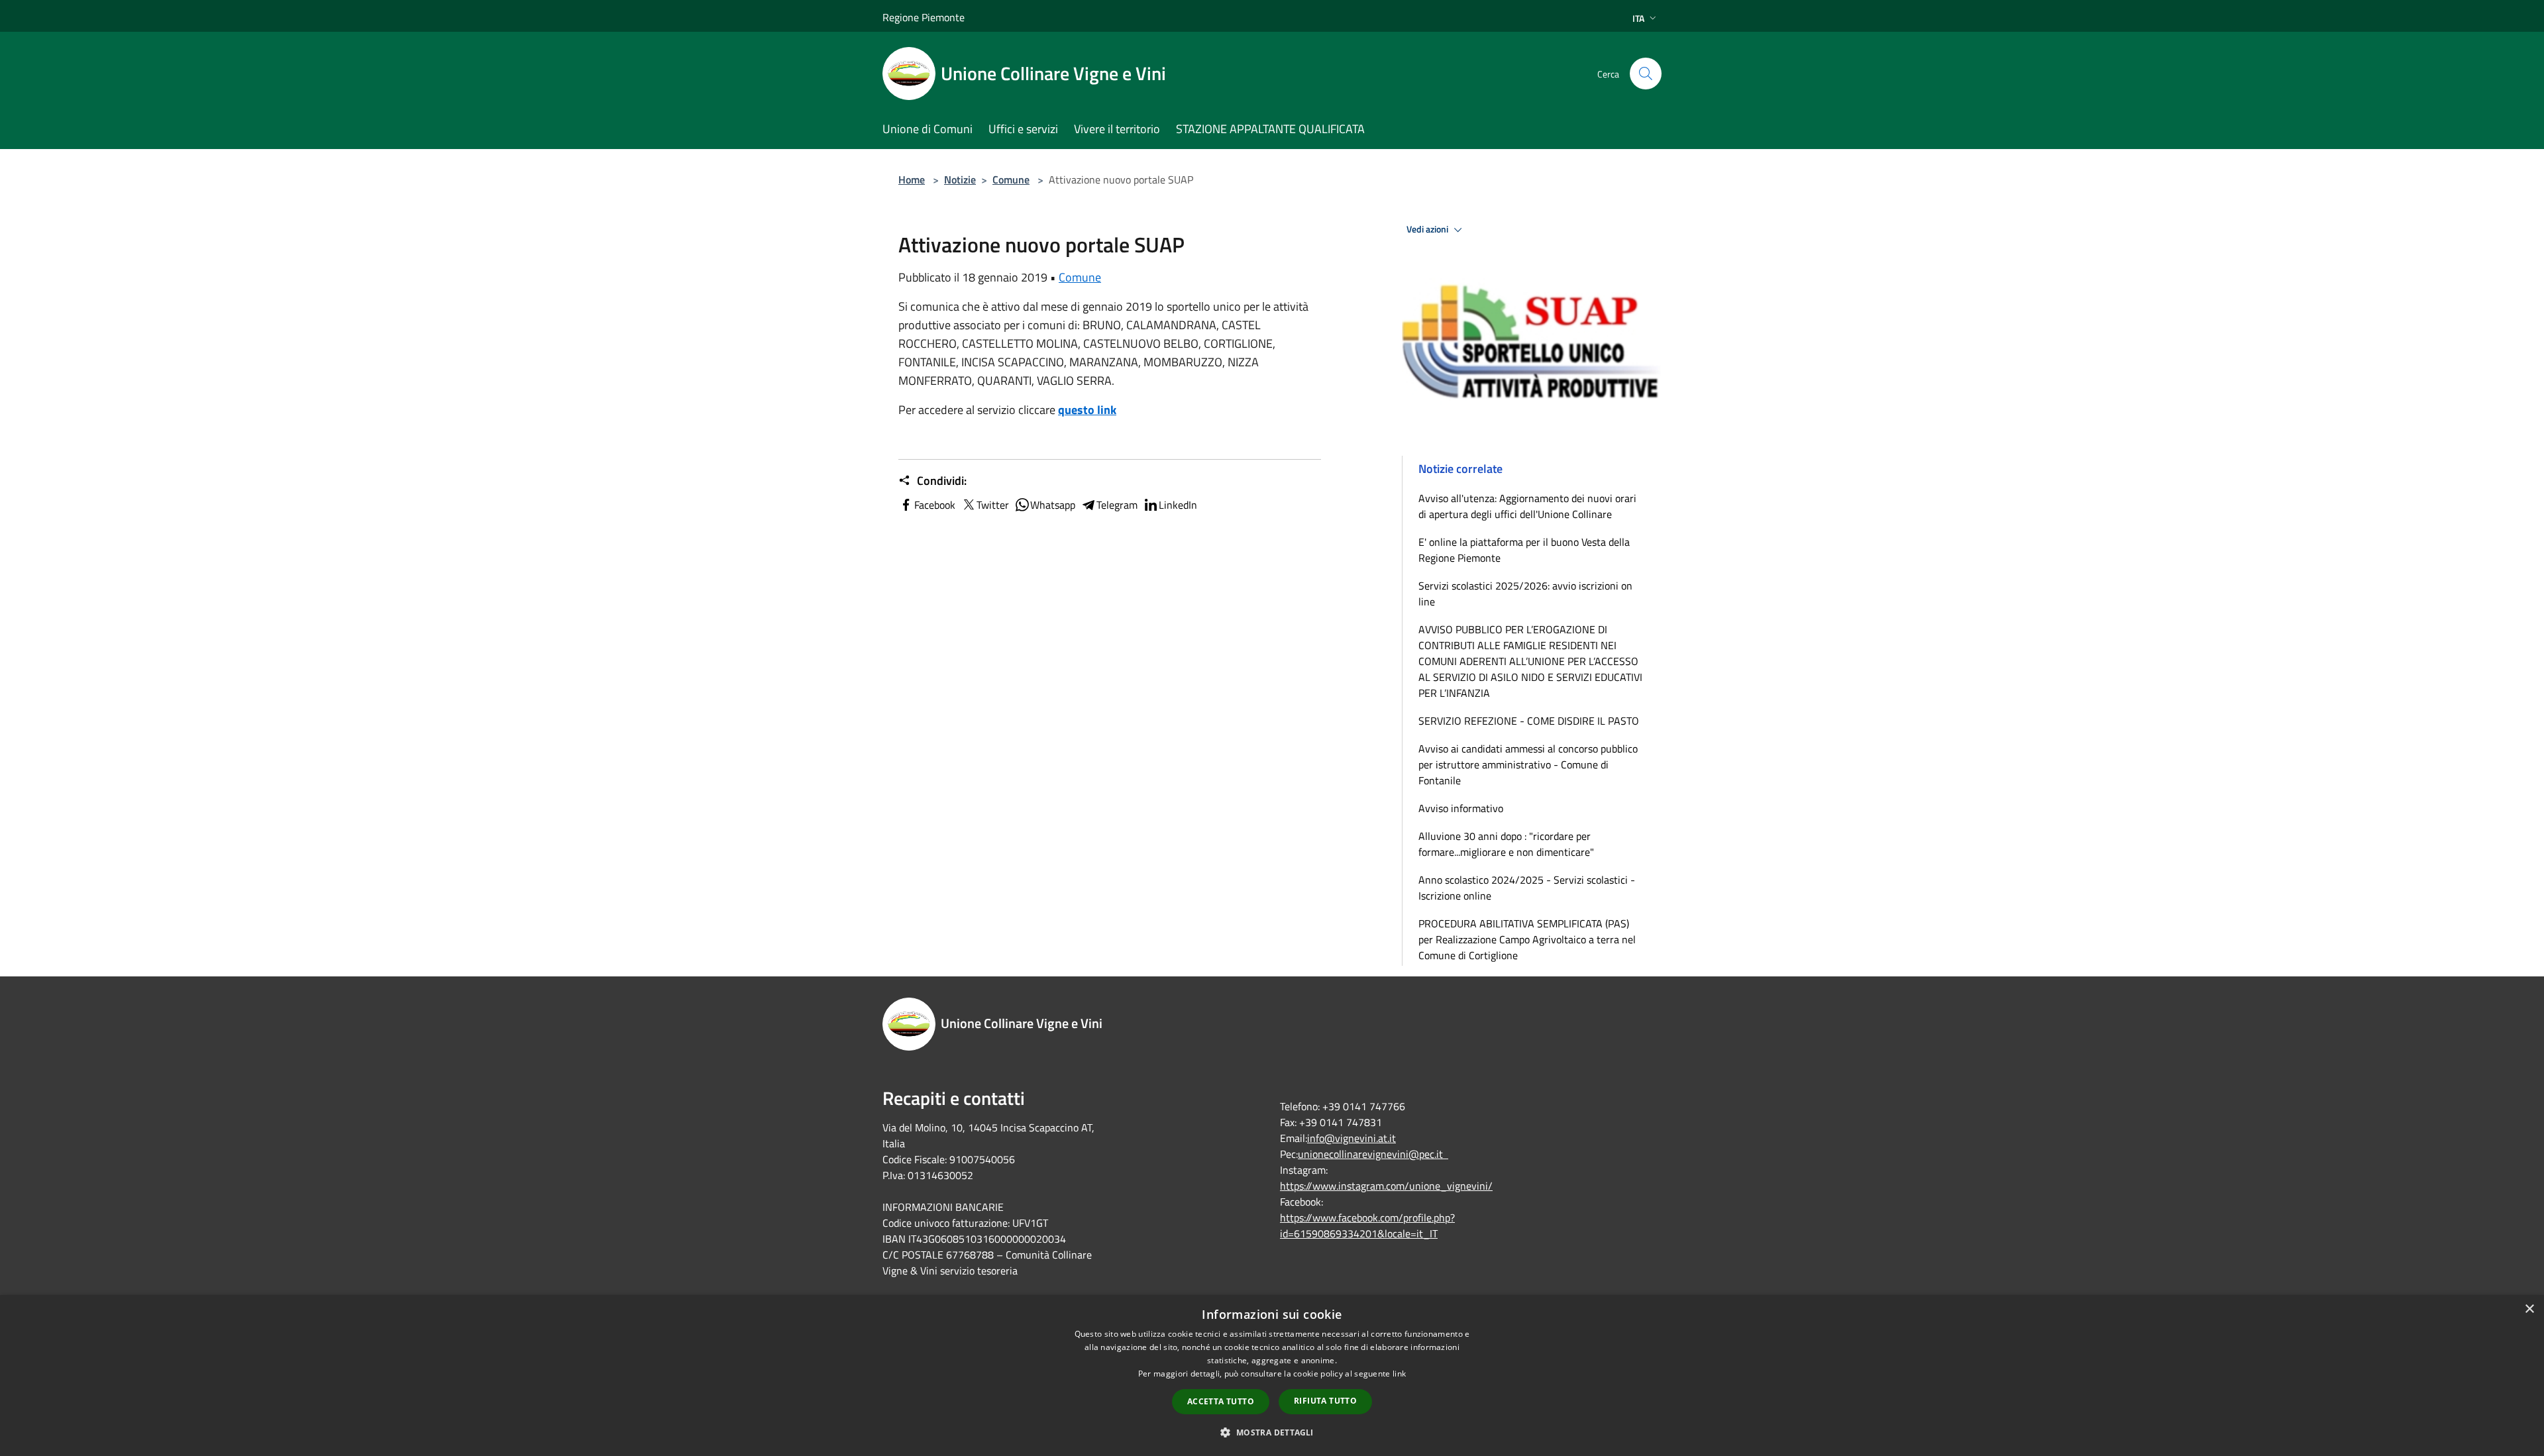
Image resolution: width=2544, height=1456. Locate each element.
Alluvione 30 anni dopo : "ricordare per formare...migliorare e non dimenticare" (1506, 844)
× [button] (2529, 1309)
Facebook (935, 505)
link (1399, 1374)
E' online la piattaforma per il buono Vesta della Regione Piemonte (1524, 550)
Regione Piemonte (924, 17)
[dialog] (1272, 1376)
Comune (1011, 180)
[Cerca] (1646, 74)
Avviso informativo (1461, 808)
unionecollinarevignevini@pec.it (1373, 1154)
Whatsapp (1053, 505)
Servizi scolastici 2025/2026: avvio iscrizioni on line (1525, 594)
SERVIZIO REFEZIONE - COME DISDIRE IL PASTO (1529, 721)
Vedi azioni (1428, 229)
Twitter (993, 505)
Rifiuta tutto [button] (1325, 1401)
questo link (1087, 410)
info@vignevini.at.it (1351, 1138)
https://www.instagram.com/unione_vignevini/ (1386, 1186)
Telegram (1117, 505)
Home (912, 180)
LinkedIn (1178, 505)
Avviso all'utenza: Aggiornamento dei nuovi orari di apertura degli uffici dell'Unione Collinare (1527, 506)
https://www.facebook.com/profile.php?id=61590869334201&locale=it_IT (1367, 1225)
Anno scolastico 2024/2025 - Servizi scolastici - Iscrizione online (1527, 888)
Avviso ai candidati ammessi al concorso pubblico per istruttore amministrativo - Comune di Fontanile (1528, 764)
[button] (1272, 1432)
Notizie (960, 180)
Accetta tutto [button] (1221, 1401)
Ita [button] (1638, 18)
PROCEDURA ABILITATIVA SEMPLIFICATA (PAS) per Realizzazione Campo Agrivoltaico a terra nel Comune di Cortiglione (1527, 939)
